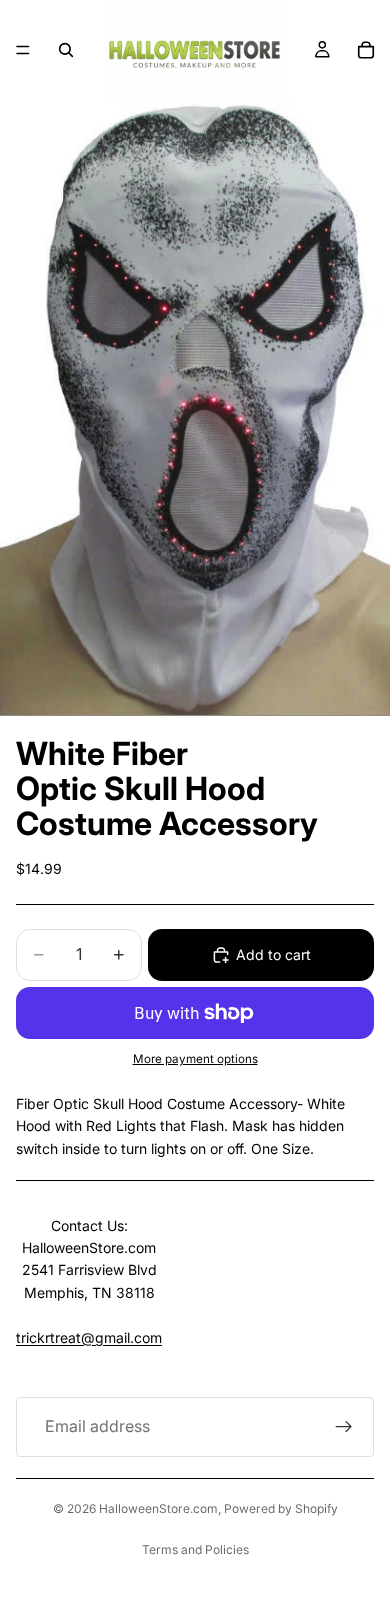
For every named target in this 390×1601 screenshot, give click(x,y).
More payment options (195, 1059)
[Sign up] (344, 1427)
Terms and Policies (195, 1549)
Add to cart (273, 954)
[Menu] (23, 50)
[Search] (66, 50)
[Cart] (366, 50)
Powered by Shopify (281, 1508)
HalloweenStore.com (158, 1508)
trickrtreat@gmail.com (89, 1337)
